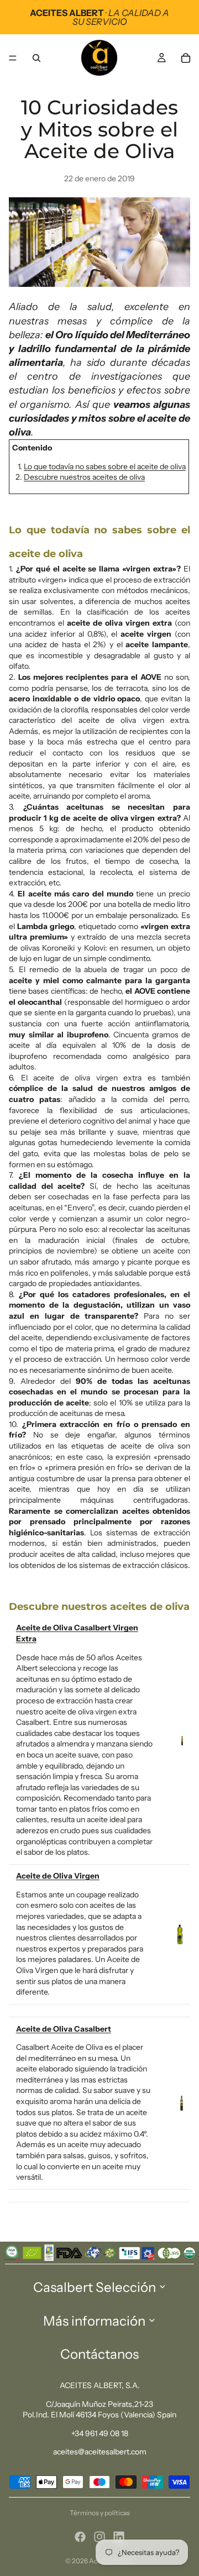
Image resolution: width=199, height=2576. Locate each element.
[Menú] (13, 58)
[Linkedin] (119, 2537)
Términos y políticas (100, 2513)
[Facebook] (80, 2537)
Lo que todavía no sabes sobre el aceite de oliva (105, 466)
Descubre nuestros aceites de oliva (84, 477)
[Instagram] (99, 2537)
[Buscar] (36, 58)
